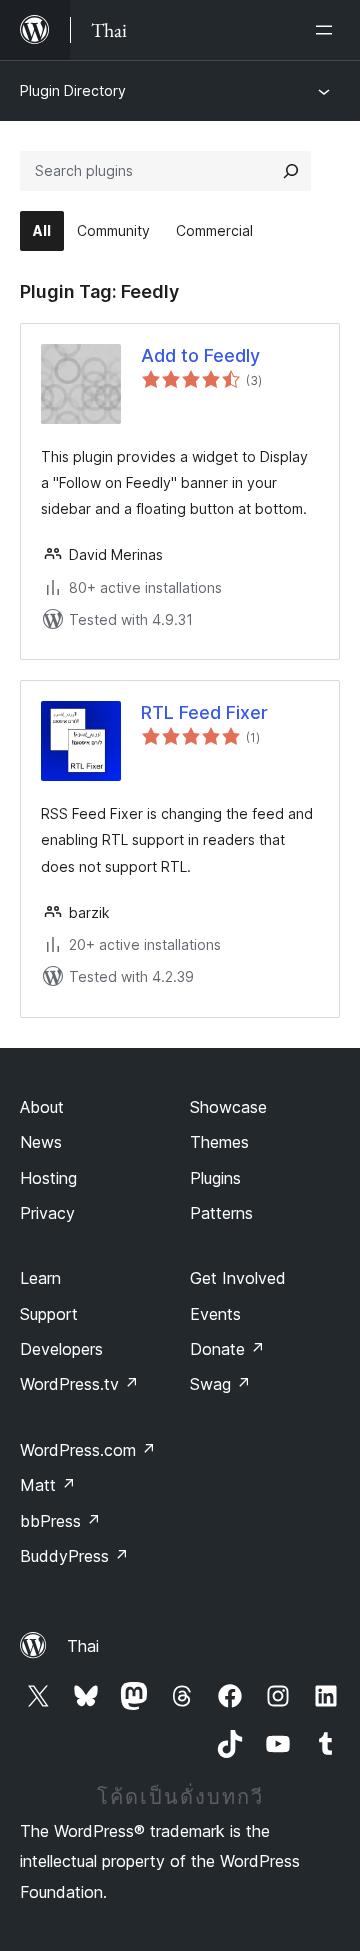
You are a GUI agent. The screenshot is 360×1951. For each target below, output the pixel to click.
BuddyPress (74, 1556)
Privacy (47, 1213)
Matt (48, 1485)
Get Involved (238, 1278)
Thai (83, 1646)
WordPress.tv (79, 1384)
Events (215, 1314)
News (41, 1142)
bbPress (60, 1521)
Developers (61, 1349)
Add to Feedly (200, 355)
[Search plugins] (291, 171)
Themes (219, 1142)
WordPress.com (88, 1450)
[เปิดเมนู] (328, 30)
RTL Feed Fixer (204, 712)
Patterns (221, 1213)
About (42, 1107)
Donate (227, 1349)
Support (49, 1314)
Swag (220, 1384)
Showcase (228, 1107)
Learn (40, 1278)
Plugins (215, 1178)
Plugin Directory (73, 90)
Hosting (48, 1178)
